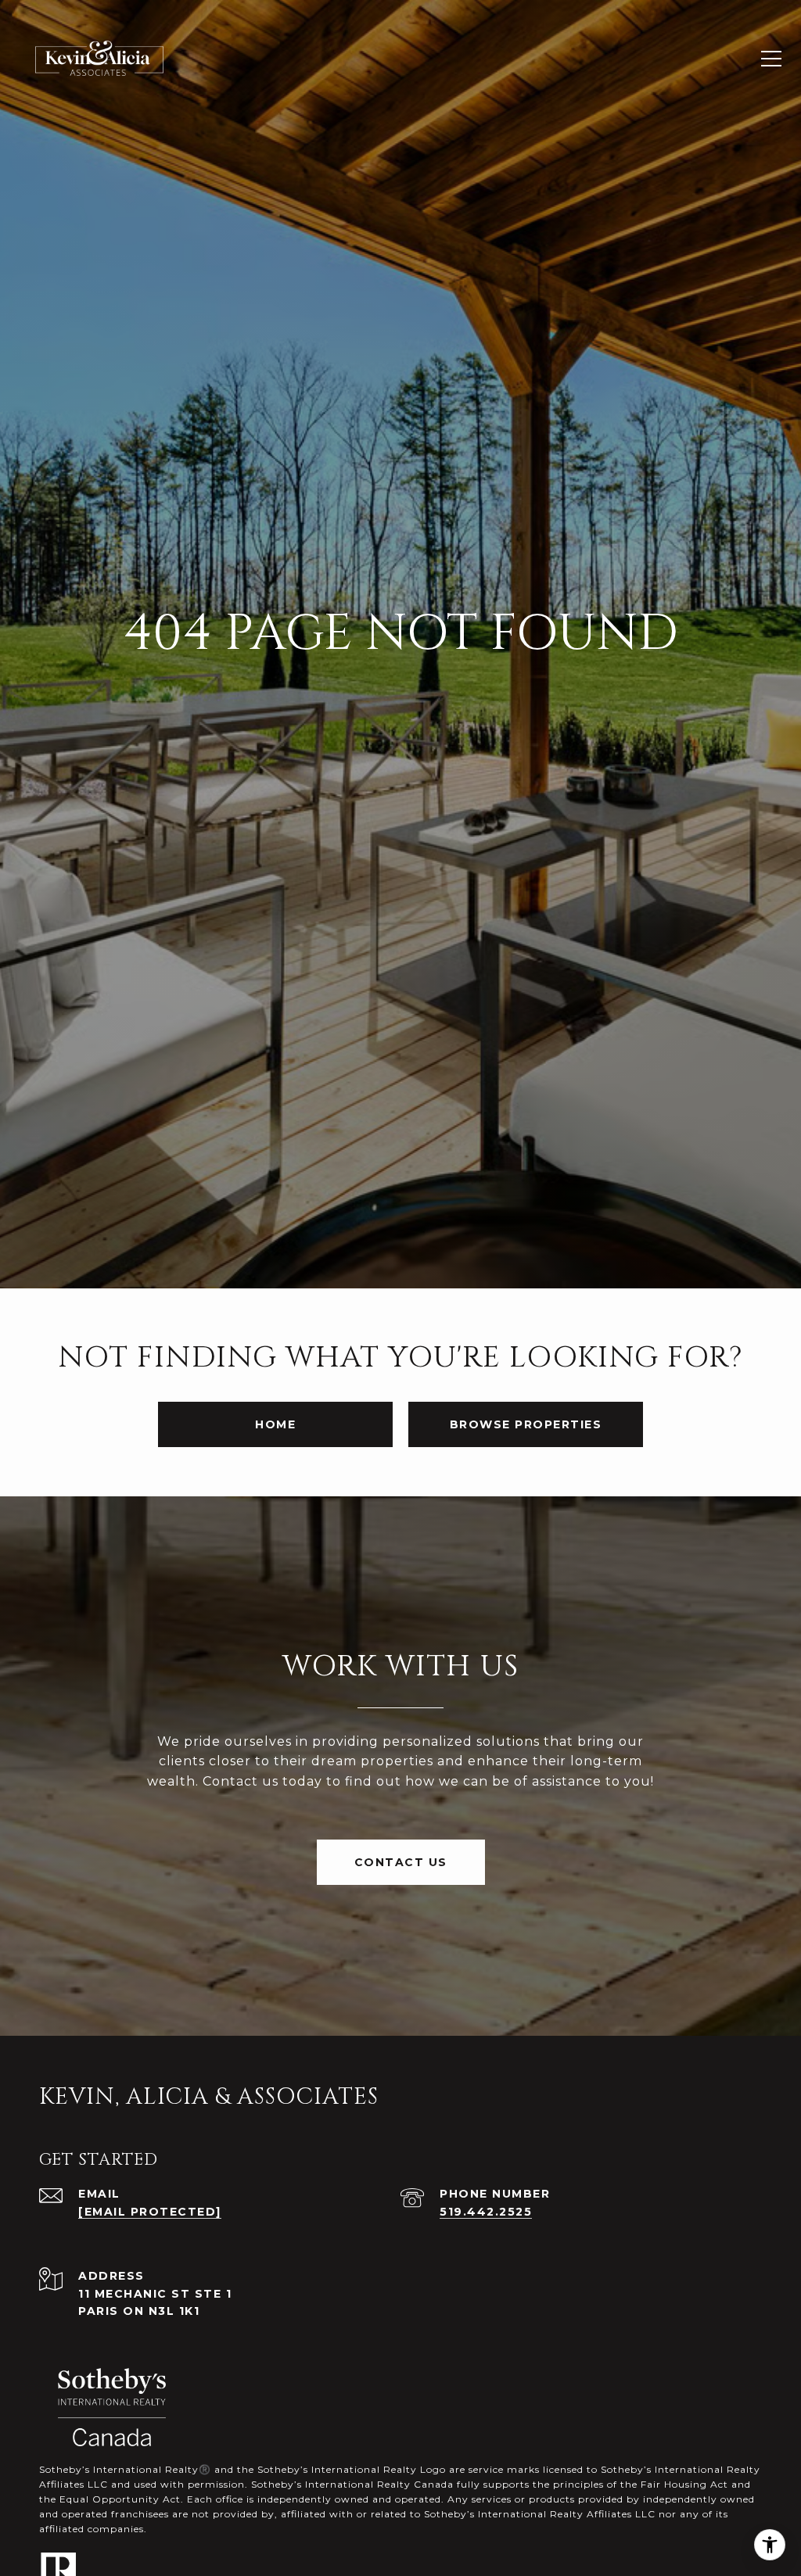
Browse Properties (526, 1424)
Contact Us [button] (401, 1862)
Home (275, 1424)
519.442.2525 (486, 2212)
